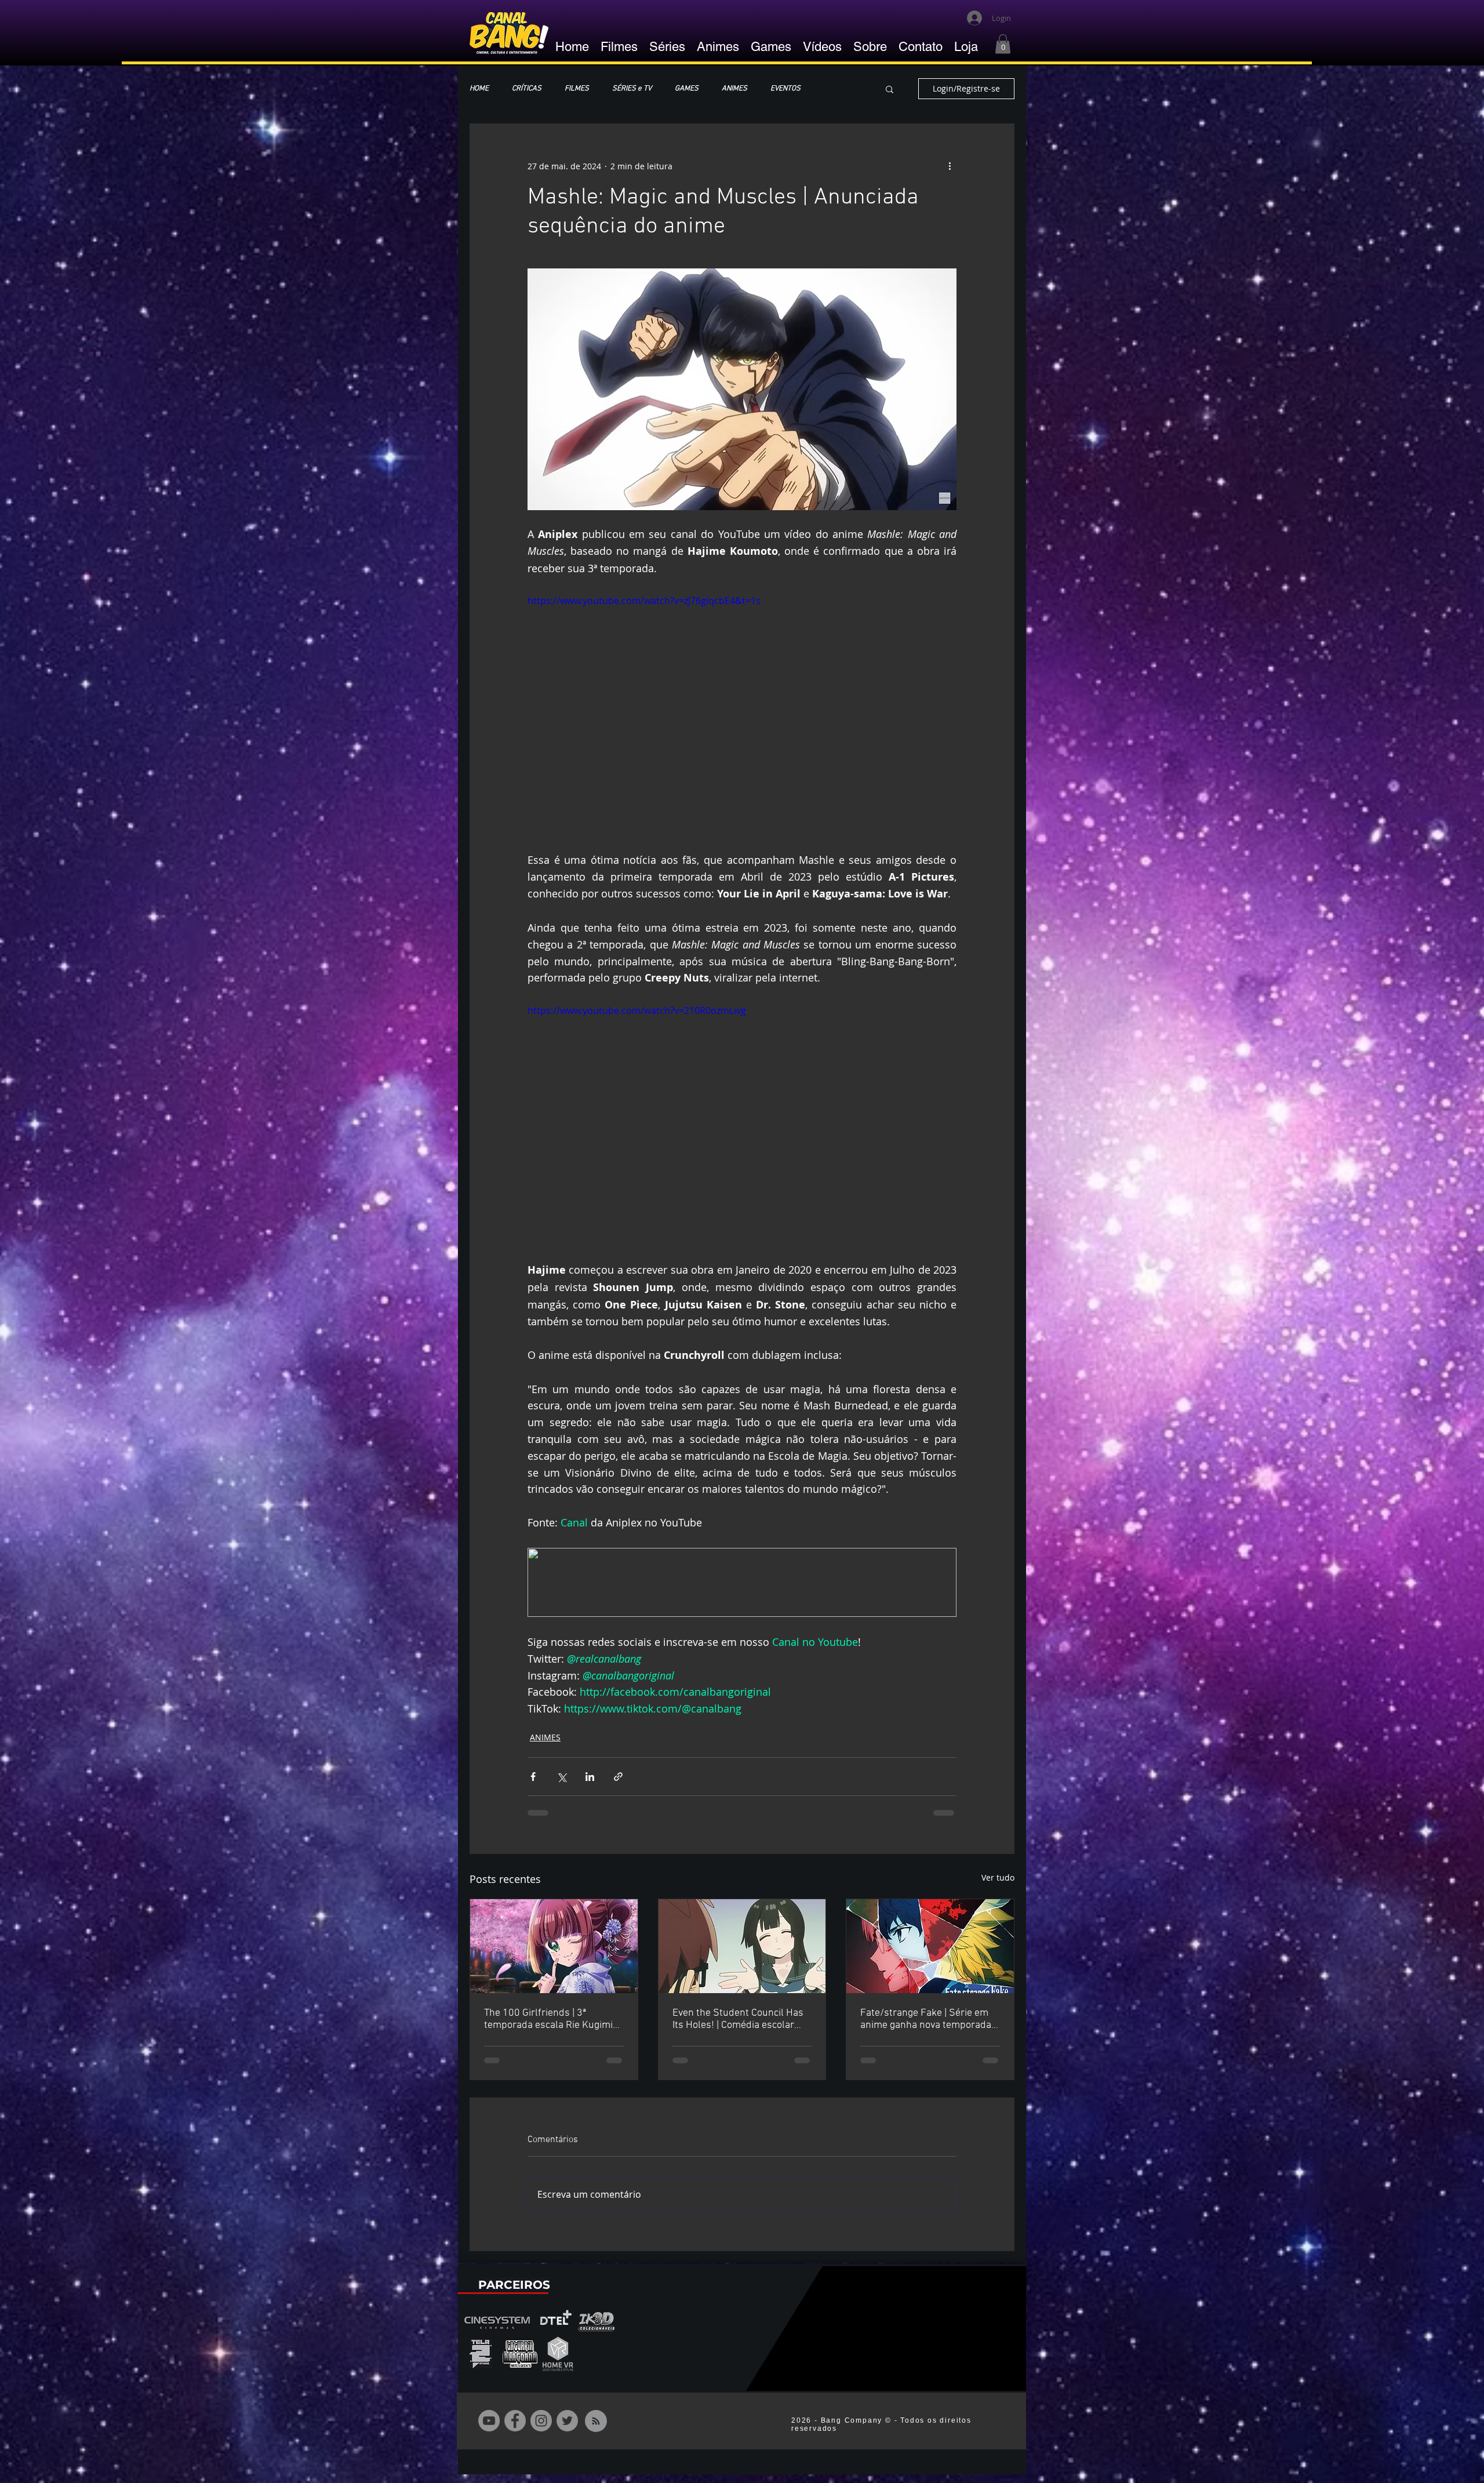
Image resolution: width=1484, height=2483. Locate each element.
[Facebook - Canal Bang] (515, 2430)
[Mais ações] (950, 166)
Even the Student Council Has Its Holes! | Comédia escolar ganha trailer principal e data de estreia (738, 2019)
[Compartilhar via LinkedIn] (590, 1777)
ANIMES (734, 89)
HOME (479, 89)
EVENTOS (785, 89)
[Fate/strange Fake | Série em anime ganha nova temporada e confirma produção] (930, 1946)
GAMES (687, 89)
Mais (831, 89)
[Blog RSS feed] (596, 2431)
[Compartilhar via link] (618, 1777)
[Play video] (742, 714)
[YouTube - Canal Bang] (489, 2430)
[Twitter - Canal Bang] (567, 2430)
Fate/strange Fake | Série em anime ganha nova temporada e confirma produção (930, 2019)
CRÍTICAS (527, 89)
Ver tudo (998, 1877)
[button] (1003, 44)
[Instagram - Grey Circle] (541, 2430)
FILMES (577, 89)
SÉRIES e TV (632, 89)
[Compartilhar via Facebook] (533, 1777)
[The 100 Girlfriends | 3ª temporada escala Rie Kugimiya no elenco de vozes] (554, 1946)
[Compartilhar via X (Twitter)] (561, 1777)
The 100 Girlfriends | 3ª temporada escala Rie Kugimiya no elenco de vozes (553, 2019)
